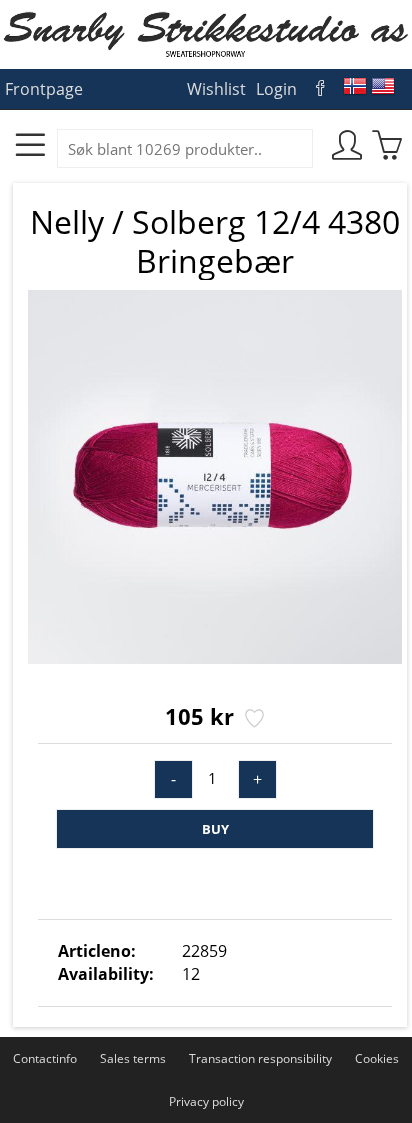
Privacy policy (206, 1101)
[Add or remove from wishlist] (252, 720)
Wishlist (216, 89)
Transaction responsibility (260, 1058)
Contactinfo (45, 1058)
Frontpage (44, 89)
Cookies (377, 1058)
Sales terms (133, 1058)
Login (276, 89)
